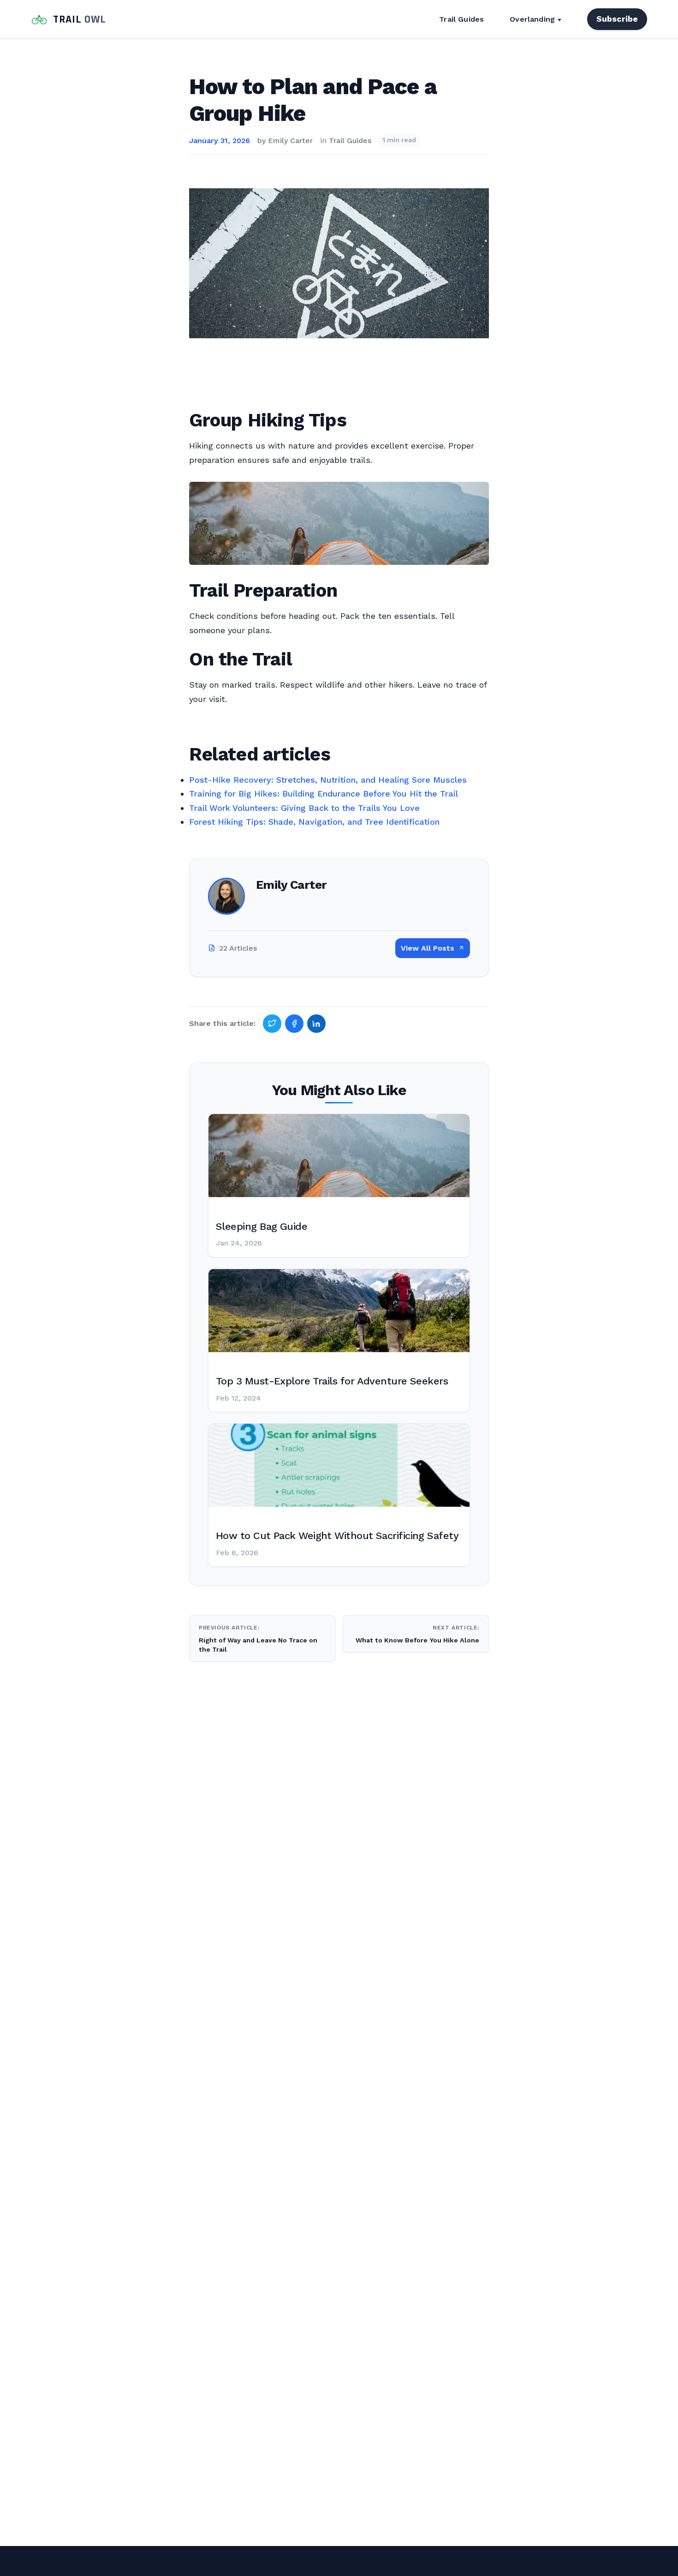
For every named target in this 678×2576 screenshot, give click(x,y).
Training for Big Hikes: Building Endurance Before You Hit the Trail (324, 794)
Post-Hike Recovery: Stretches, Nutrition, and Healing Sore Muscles (328, 780)
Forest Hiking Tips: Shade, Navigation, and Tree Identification (314, 822)
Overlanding (532, 19)
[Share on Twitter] (272, 1024)
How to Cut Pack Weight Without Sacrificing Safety (337, 1536)
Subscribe (617, 19)
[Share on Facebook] (294, 1024)
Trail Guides (461, 19)
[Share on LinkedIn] (316, 1024)
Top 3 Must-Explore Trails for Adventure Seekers (332, 1381)
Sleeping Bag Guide (262, 1226)
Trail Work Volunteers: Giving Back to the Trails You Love (304, 808)
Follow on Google (537, 2558)
